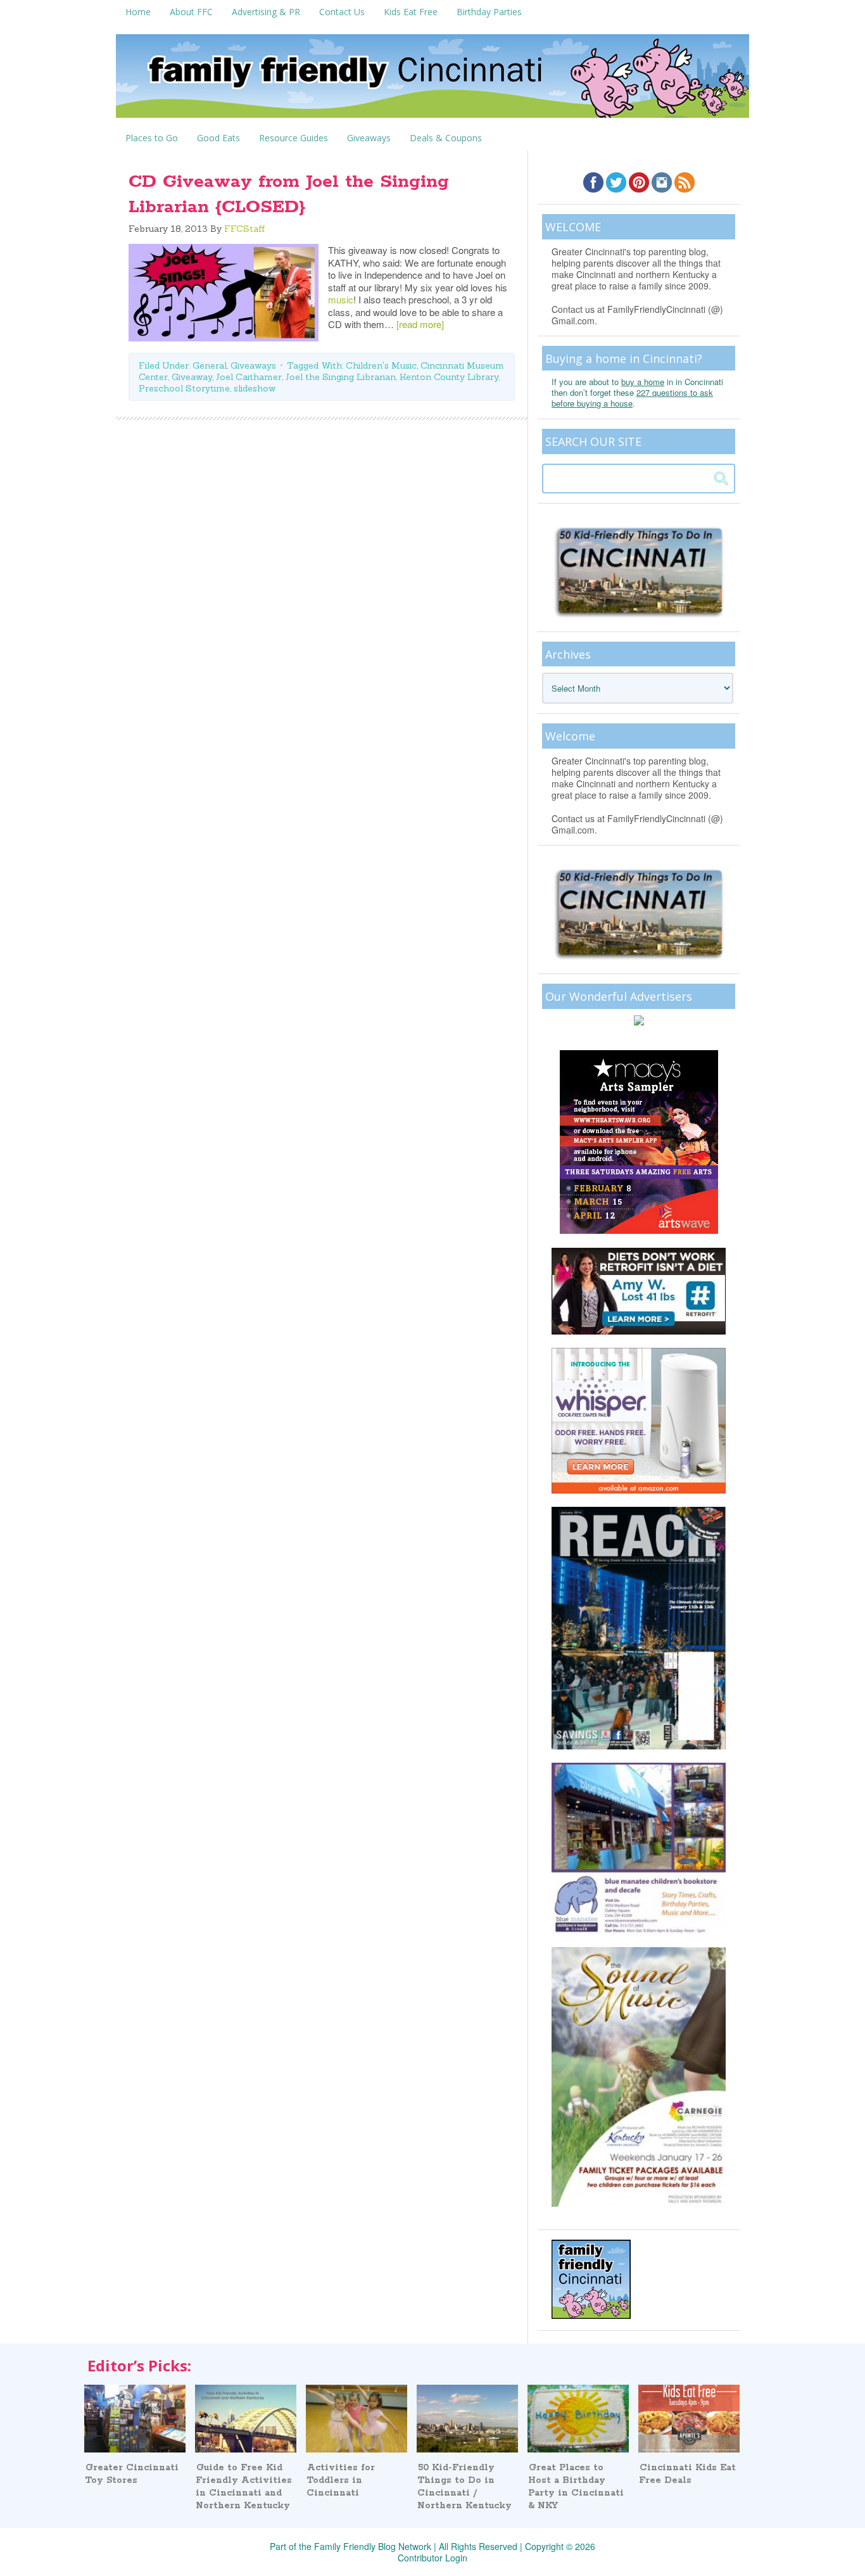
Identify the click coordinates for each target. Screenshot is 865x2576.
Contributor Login (432, 2558)
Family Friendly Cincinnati (432, 80)
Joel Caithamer (249, 377)
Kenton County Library (449, 377)
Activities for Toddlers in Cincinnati (341, 2480)
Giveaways (253, 365)
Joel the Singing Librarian (341, 377)
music (341, 299)
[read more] (420, 324)
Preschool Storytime (184, 388)
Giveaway (192, 377)
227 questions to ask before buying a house (632, 398)
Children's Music (381, 365)
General (210, 365)
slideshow (255, 388)
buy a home (643, 382)
